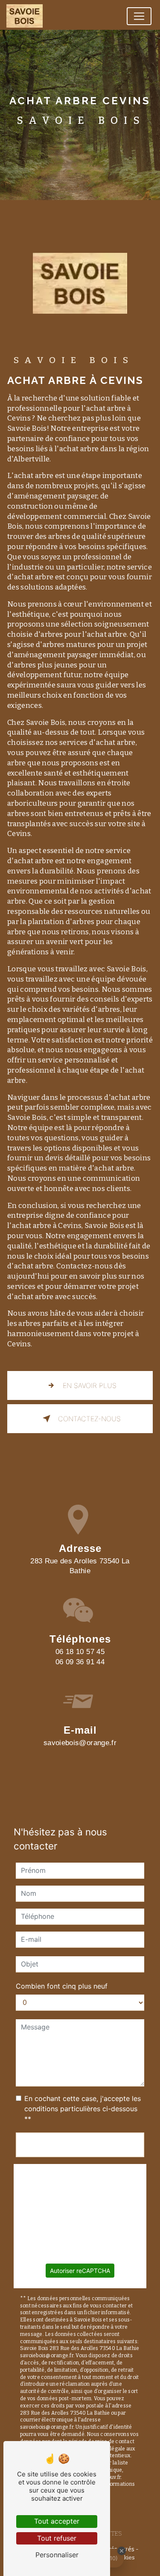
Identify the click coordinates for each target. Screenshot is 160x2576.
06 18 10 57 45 (80, 1652)
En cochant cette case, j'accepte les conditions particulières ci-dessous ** (83, 2109)
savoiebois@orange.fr (80, 1743)
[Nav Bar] (139, 16)
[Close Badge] (122, 2551)
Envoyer (80, 2145)
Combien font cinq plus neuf (62, 1986)
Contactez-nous (89, 1419)
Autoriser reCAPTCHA (80, 2271)
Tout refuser (57, 2538)
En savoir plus (90, 1385)
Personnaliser (57, 2555)
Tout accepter (57, 2521)
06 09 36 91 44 (80, 1662)
